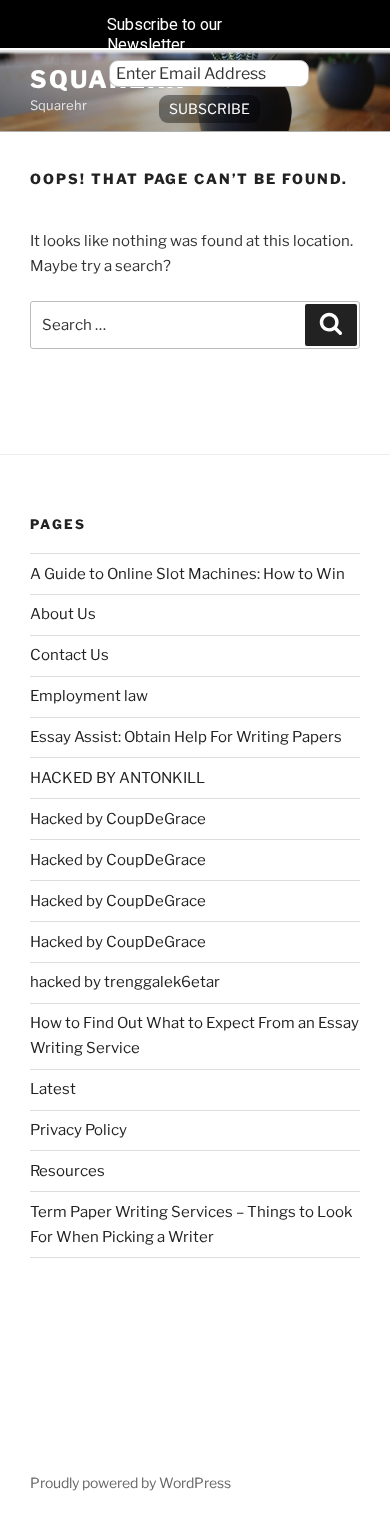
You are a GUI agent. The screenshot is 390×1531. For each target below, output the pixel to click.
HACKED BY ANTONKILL (117, 778)
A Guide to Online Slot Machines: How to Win (187, 574)
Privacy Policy (78, 1130)
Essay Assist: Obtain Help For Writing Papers (186, 737)
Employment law (89, 696)
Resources (67, 1171)
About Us (63, 614)
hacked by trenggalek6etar (125, 982)
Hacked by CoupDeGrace (118, 819)
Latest (53, 1089)
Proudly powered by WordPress (130, 1482)
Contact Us (69, 655)
